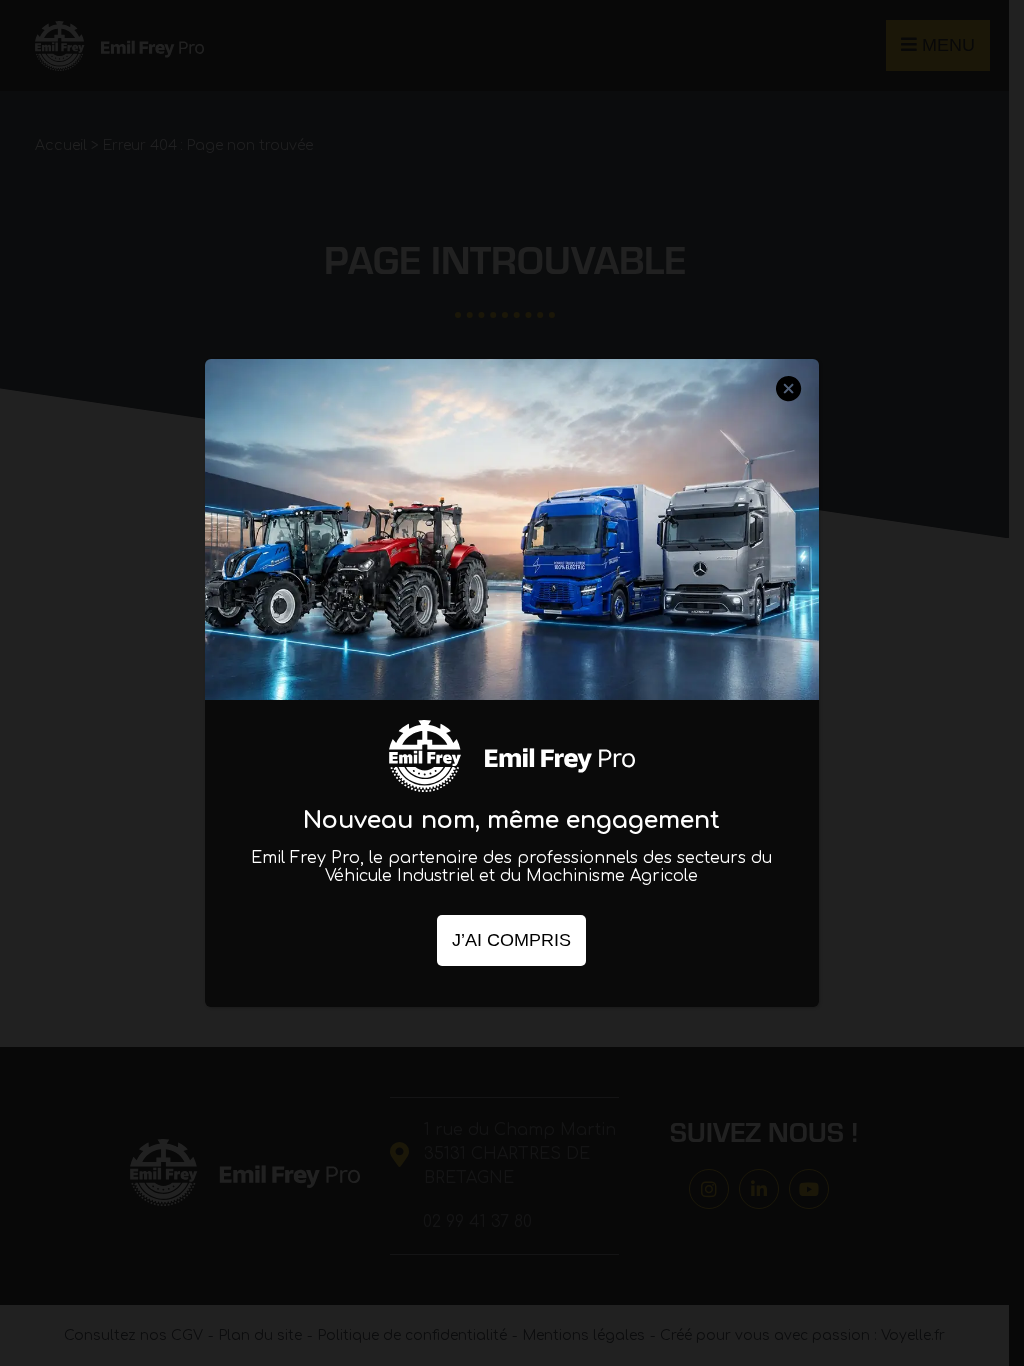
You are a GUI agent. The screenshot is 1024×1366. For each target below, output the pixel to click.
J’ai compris (511, 940)
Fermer (789, 407)
